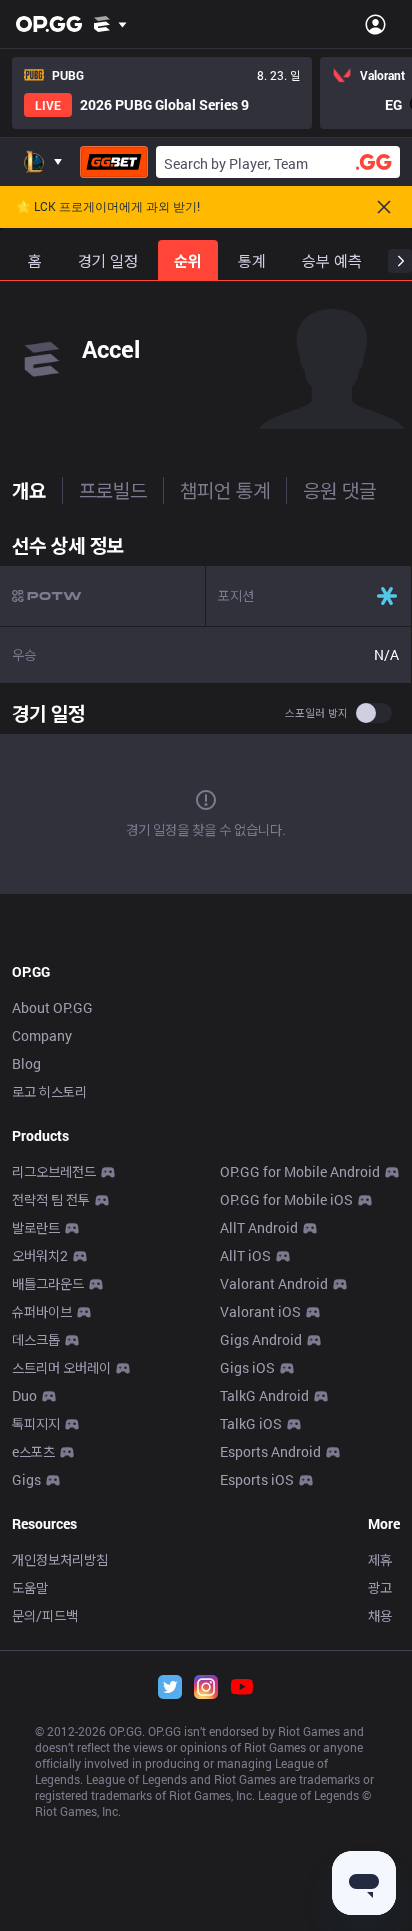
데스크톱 (36, 1339)
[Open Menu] (375, 24)
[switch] (374, 713)
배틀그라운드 (48, 1283)
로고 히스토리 (49, 1091)
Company (42, 1035)
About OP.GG (52, 1007)
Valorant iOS (260, 1311)
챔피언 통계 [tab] (225, 490)
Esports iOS (257, 1479)
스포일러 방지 (316, 713)
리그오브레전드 (54, 1171)
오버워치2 (40, 1255)
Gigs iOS (247, 1367)
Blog (26, 1063)
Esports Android (270, 1451)
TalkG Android (264, 1395)
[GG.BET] (114, 162)
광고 (380, 1587)
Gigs (26, 1479)
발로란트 (36, 1227)
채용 (380, 1615)
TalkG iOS (251, 1423)
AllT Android (259, 1227)
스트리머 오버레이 (61, 1367)
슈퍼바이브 (42, 1311)
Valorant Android (274, 1283)
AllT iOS (245, 1255)
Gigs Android (261, 1339)
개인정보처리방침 (60, 1559)
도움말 (30, 1587)
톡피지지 (36, 1423)
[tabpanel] (206, 713)
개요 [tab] (29, 490)
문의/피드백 (45, 1615)
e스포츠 (33, 1451)
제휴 (380, 1559)
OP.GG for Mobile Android (300, 1171)
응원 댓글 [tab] (339, 490)
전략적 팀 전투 (51, 1199)
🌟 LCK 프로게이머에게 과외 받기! (108, 207)
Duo (24, 1395)
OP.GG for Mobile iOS (286, 1199)
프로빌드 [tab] (113, 490)
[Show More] (110, 24)
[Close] (384, 207)
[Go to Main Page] (49, 24)
